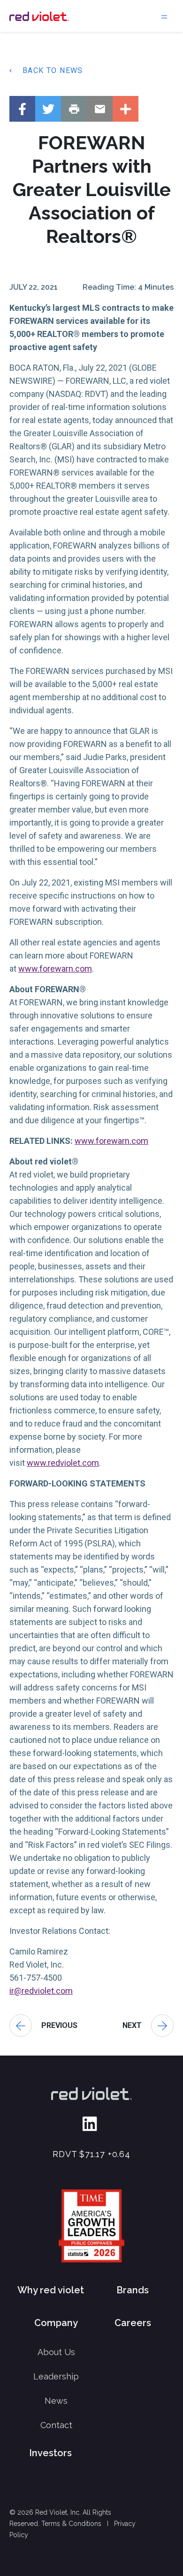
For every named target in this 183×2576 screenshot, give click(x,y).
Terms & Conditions (71, 2524)
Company (56, 2323)
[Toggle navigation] (164, 16)
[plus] (126, 109)
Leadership (56, 2376)
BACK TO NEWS (53, 70)
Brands (133, 2290)
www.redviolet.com (63, 1463)
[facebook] (22, 109)
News (56, 2401)
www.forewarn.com (55, 969)
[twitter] (48, 109)
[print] (74, 109)
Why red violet (51, 2290)
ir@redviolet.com (41, 1991)
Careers (133, 2323)
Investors (50, 2453)
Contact (56, 2425)
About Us (56, 2352)
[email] (100, 109)
